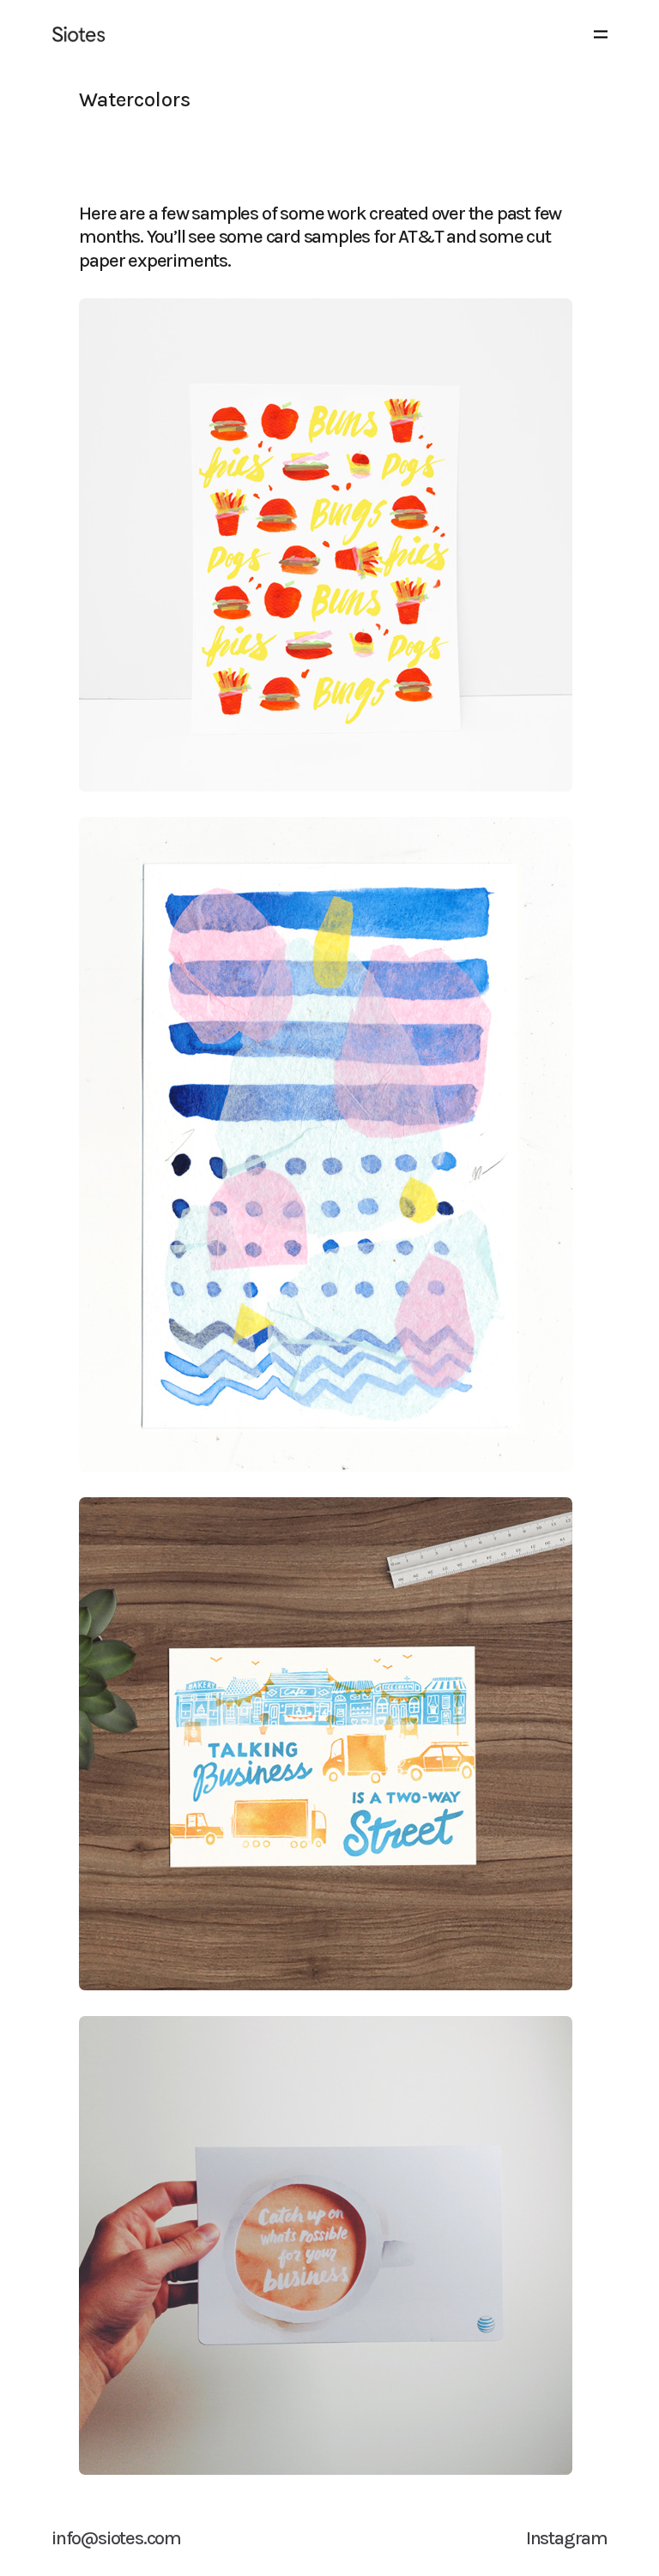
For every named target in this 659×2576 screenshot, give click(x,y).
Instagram (567, 2538)
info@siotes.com (116, 2538)
